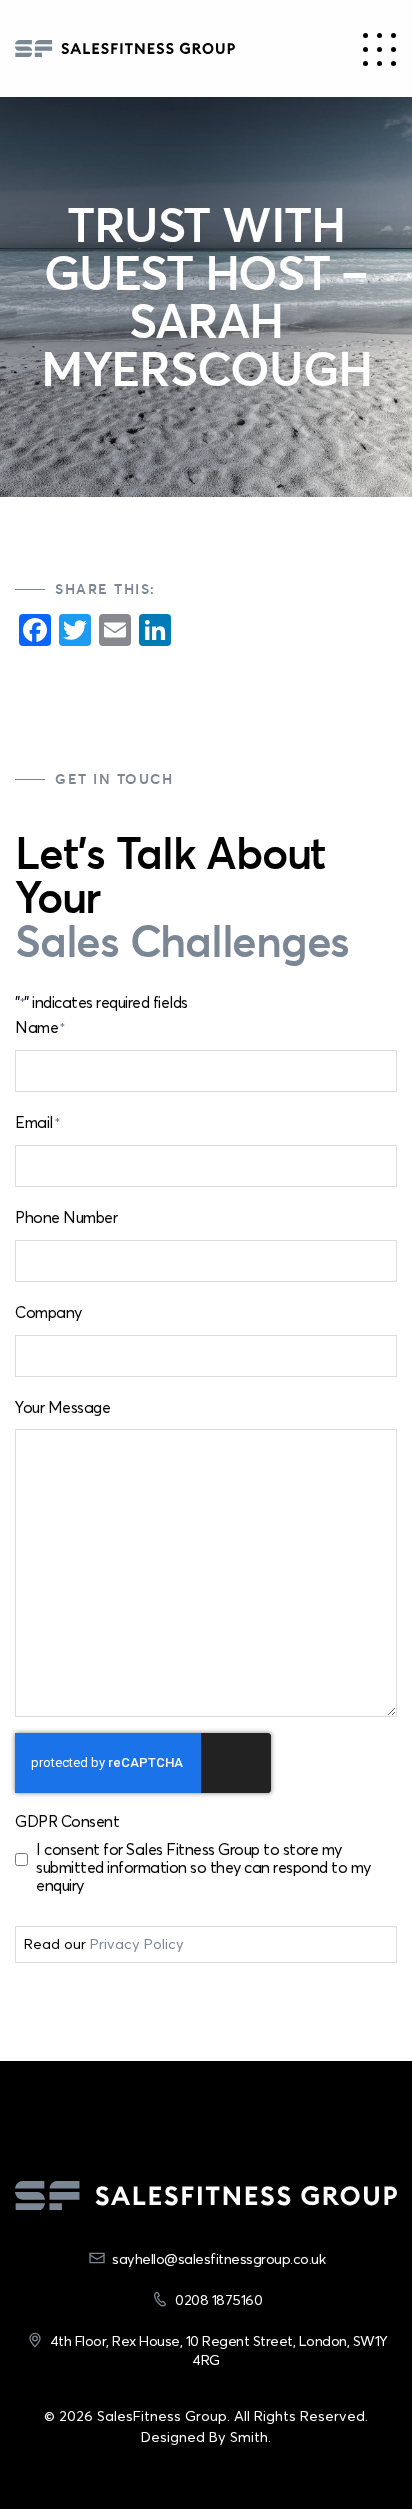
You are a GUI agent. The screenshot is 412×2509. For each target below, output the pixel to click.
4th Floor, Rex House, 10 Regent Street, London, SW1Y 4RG (219, 2350)
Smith (249, 2437)
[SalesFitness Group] (125, 48)
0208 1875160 (218, 2300)
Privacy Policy (137, 1944)
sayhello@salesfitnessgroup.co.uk (218, 2259)
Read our (104, 1944)
